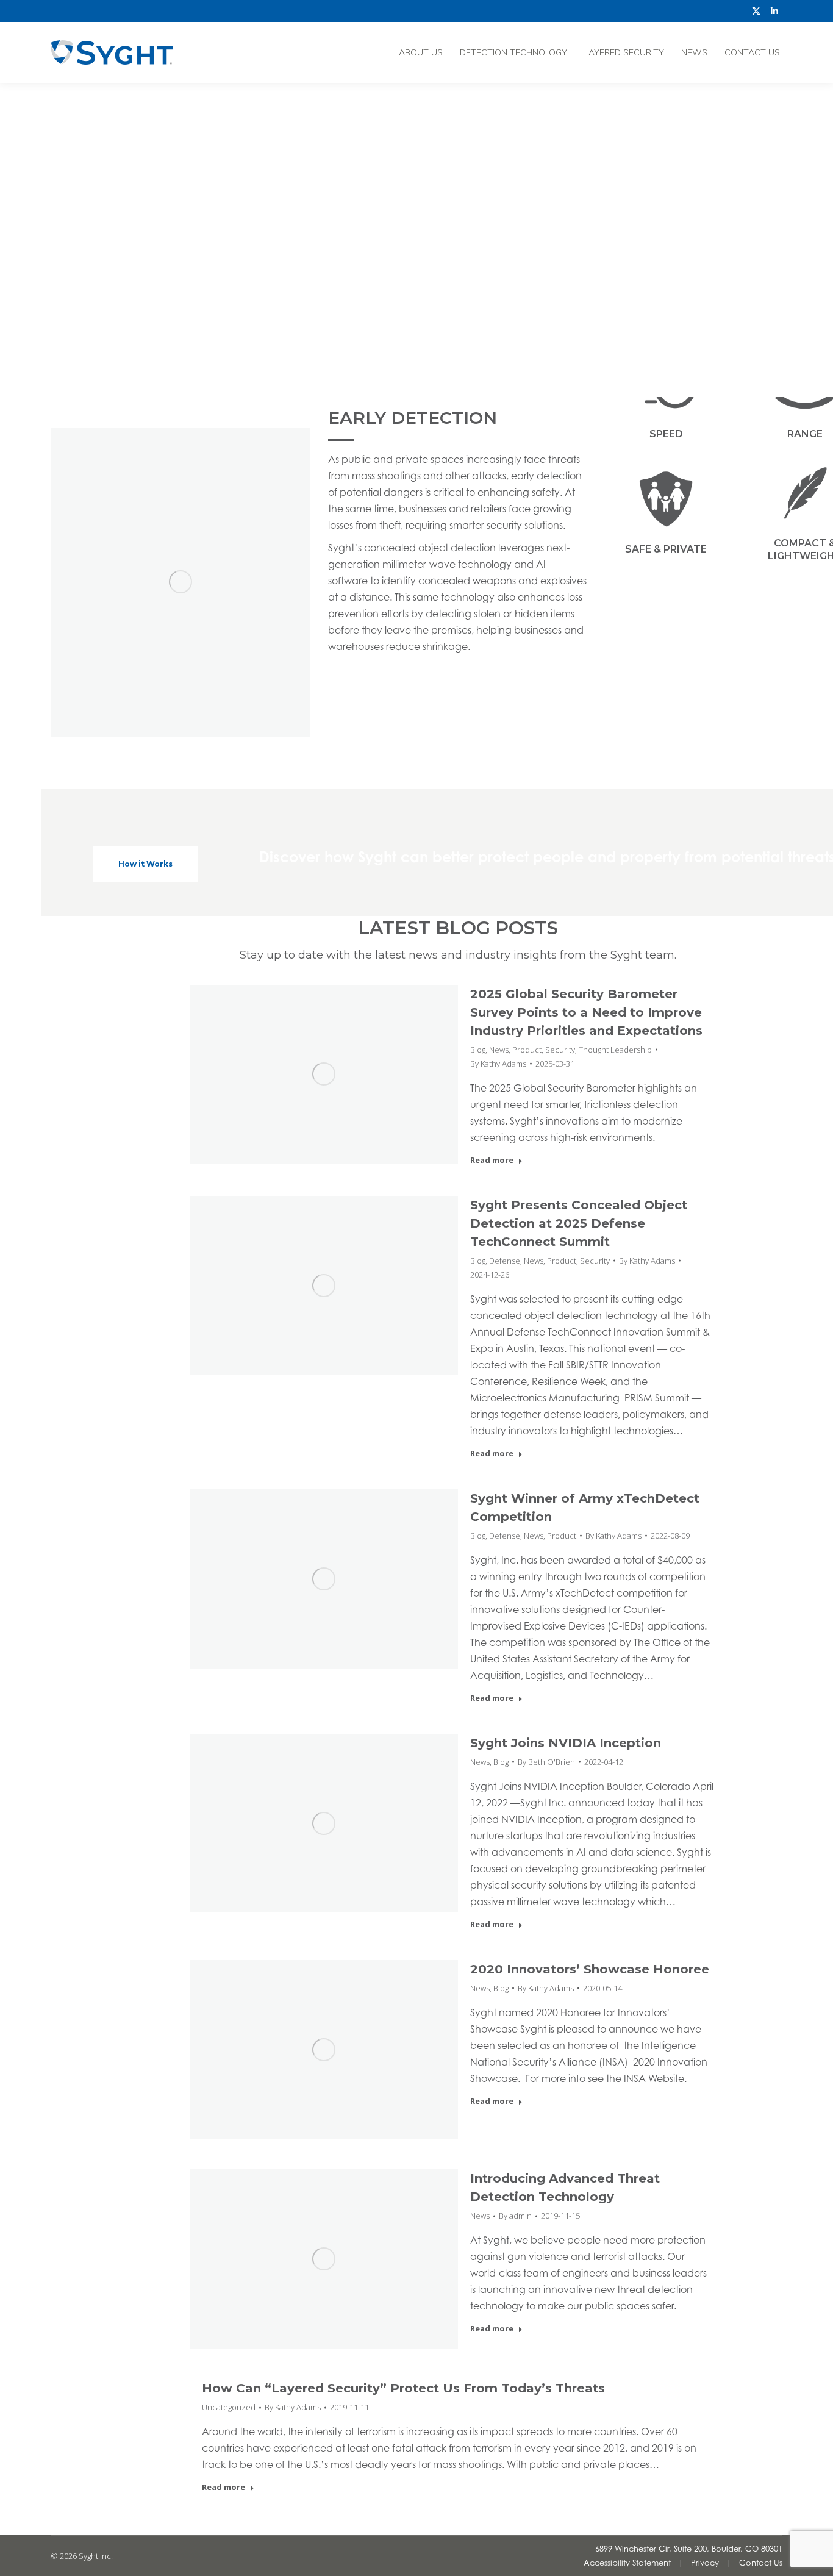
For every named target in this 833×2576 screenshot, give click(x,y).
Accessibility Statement (627, 2563)
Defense (505, 1261)
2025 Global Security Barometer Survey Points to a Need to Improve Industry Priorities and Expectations (586, 1012)
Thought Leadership (615, 1050)
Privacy (705, 2563)
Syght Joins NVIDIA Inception (566, 1743)
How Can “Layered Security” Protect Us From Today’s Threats (403, 2388)
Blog (478, 1050)
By (498, 1064)
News (499, 1050)
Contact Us (761, 2563)
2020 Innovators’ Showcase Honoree (590, 1969)
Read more (492, 1160)
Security (560, 1050)
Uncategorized (229, 2407)
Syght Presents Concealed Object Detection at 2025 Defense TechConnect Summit (579, 1223)
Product (527, 1050)
